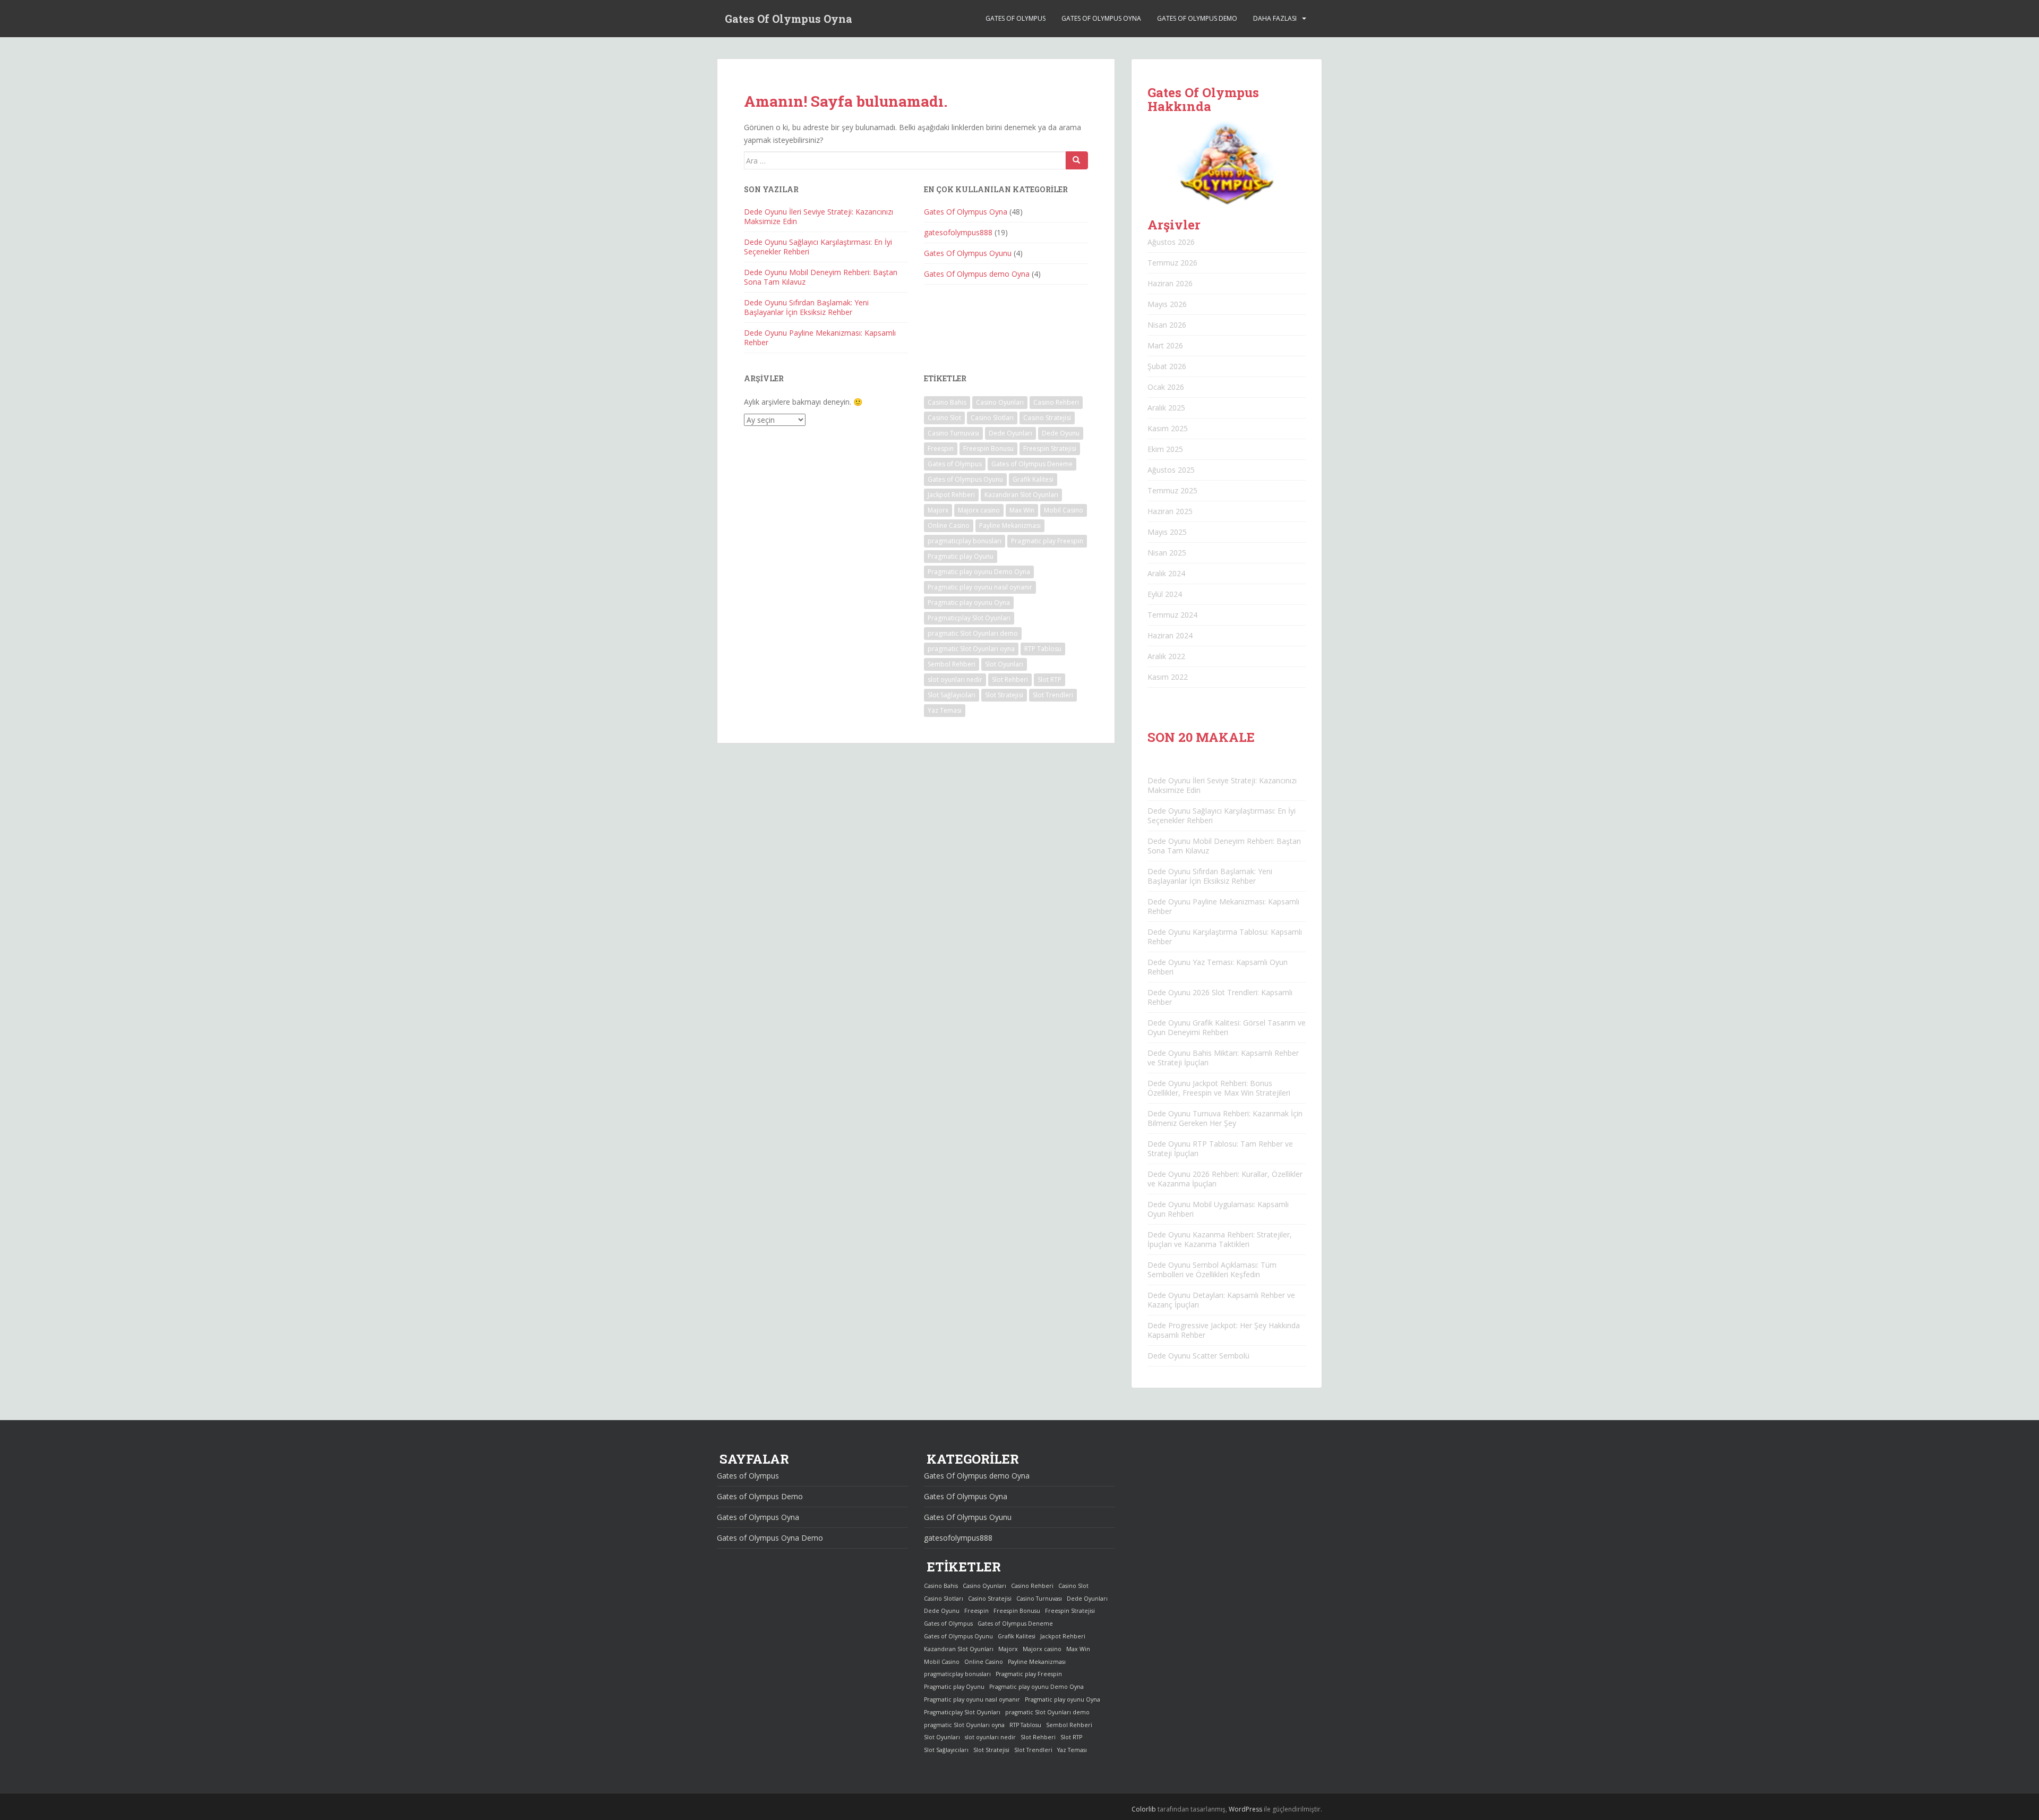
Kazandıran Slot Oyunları (1021, 495)
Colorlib (1144, 1809)
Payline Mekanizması (1010, 526)
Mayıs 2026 (1167, 304)
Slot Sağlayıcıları (952, 695)
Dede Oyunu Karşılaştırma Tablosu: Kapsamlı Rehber (1225, 937)
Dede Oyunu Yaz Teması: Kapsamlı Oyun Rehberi (1218, 967)
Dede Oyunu (1061, 433)
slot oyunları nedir (955, 680)
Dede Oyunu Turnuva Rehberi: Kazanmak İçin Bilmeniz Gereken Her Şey (1225, 1118)
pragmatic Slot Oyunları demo (973, 633)
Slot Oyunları (1004, 664)
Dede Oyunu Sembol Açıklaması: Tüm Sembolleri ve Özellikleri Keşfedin (1212, 1270)
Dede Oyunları (1010, 433)
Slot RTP (1050, 680)
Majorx (938, 510)
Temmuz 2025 (1172, 490)
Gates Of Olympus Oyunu (968, 253)
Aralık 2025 (1166, 408)
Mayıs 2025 (1167, 532)
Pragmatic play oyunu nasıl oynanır (980, 587)
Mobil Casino (1064, 510)
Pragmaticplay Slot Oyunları (969, 618)
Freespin (941, 448)
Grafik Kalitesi (1033, 479)
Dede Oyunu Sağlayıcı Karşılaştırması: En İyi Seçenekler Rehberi (818, 247)
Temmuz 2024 (1172, 615)
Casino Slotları (992, 418)
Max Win (1022, 510)
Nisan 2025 (1167, 553)
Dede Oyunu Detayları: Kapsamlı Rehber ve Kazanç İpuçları (1221, 1300)
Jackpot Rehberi (951, 495)
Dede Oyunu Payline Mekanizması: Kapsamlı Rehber (820, 337)
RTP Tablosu (1043, 649)
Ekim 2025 (1165, 449)
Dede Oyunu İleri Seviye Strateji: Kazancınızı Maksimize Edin (819, 216)
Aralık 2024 (1166, 573)
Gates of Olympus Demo (1197, 18)
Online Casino (949, 526)
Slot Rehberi (1010, 680)
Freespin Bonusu (988, 448)
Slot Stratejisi (1004, 695)
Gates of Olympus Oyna (1101, 18)
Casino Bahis (947, 402)
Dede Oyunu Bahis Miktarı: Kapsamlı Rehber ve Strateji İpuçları (1223, 1058)
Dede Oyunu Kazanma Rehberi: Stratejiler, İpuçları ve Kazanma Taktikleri (1220, 1239)
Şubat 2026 (1167, 366)
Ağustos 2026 (1171, 242)
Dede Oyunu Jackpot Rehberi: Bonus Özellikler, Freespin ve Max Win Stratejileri (1219, 1088)
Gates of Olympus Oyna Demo (770, 1538)
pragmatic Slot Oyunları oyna (971, 649)
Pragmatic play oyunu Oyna (969, 603)
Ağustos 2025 (1171, 470)
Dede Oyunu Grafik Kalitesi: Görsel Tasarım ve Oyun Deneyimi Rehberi (1227, 1027)
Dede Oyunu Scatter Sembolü (1198, 1356)
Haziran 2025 (1170, 511)
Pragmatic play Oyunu (961, 556)
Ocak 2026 (1166, 387)
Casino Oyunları (1000, 402)
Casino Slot (944, 418)
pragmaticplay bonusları (965, 541)
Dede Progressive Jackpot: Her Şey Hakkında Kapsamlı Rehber (1224, 1330)
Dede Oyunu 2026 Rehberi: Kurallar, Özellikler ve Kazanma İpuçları (1225, 1179)
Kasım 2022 (1168, 677)
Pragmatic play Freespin (1047, 541)
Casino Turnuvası (953, 433)
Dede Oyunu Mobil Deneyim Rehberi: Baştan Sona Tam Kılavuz (821, 277)
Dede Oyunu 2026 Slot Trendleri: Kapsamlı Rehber (1220, 997)
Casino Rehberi (1056, 402)
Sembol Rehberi (952, 664)
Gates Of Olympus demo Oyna (977, 274)
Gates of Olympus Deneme (1032, 464)
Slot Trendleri (1053, 695)
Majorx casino (979, 510)
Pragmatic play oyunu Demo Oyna (979, 572)
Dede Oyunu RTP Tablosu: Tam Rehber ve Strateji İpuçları (1220, 1148)
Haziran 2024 (1170, 635)
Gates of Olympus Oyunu (965, 479)
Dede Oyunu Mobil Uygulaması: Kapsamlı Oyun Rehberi (1218, 1209)
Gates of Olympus (1016, 18)
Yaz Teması (945, 710)
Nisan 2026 (1167, 325)
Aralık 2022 (1166, 656)
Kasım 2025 (1168, 428)
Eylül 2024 (1165, 594)
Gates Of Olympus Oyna (789, 19)
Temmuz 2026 (1172, 263)
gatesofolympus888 (958, 232)
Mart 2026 (1165, 345)
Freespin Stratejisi (1050, 448)
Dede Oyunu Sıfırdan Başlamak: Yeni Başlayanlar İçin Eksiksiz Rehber (806, 307)
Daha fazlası (1275, 18)
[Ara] (1077, 160)
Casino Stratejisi (1047, 418)
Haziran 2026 (1170, 283)
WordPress (1245, 1809)
